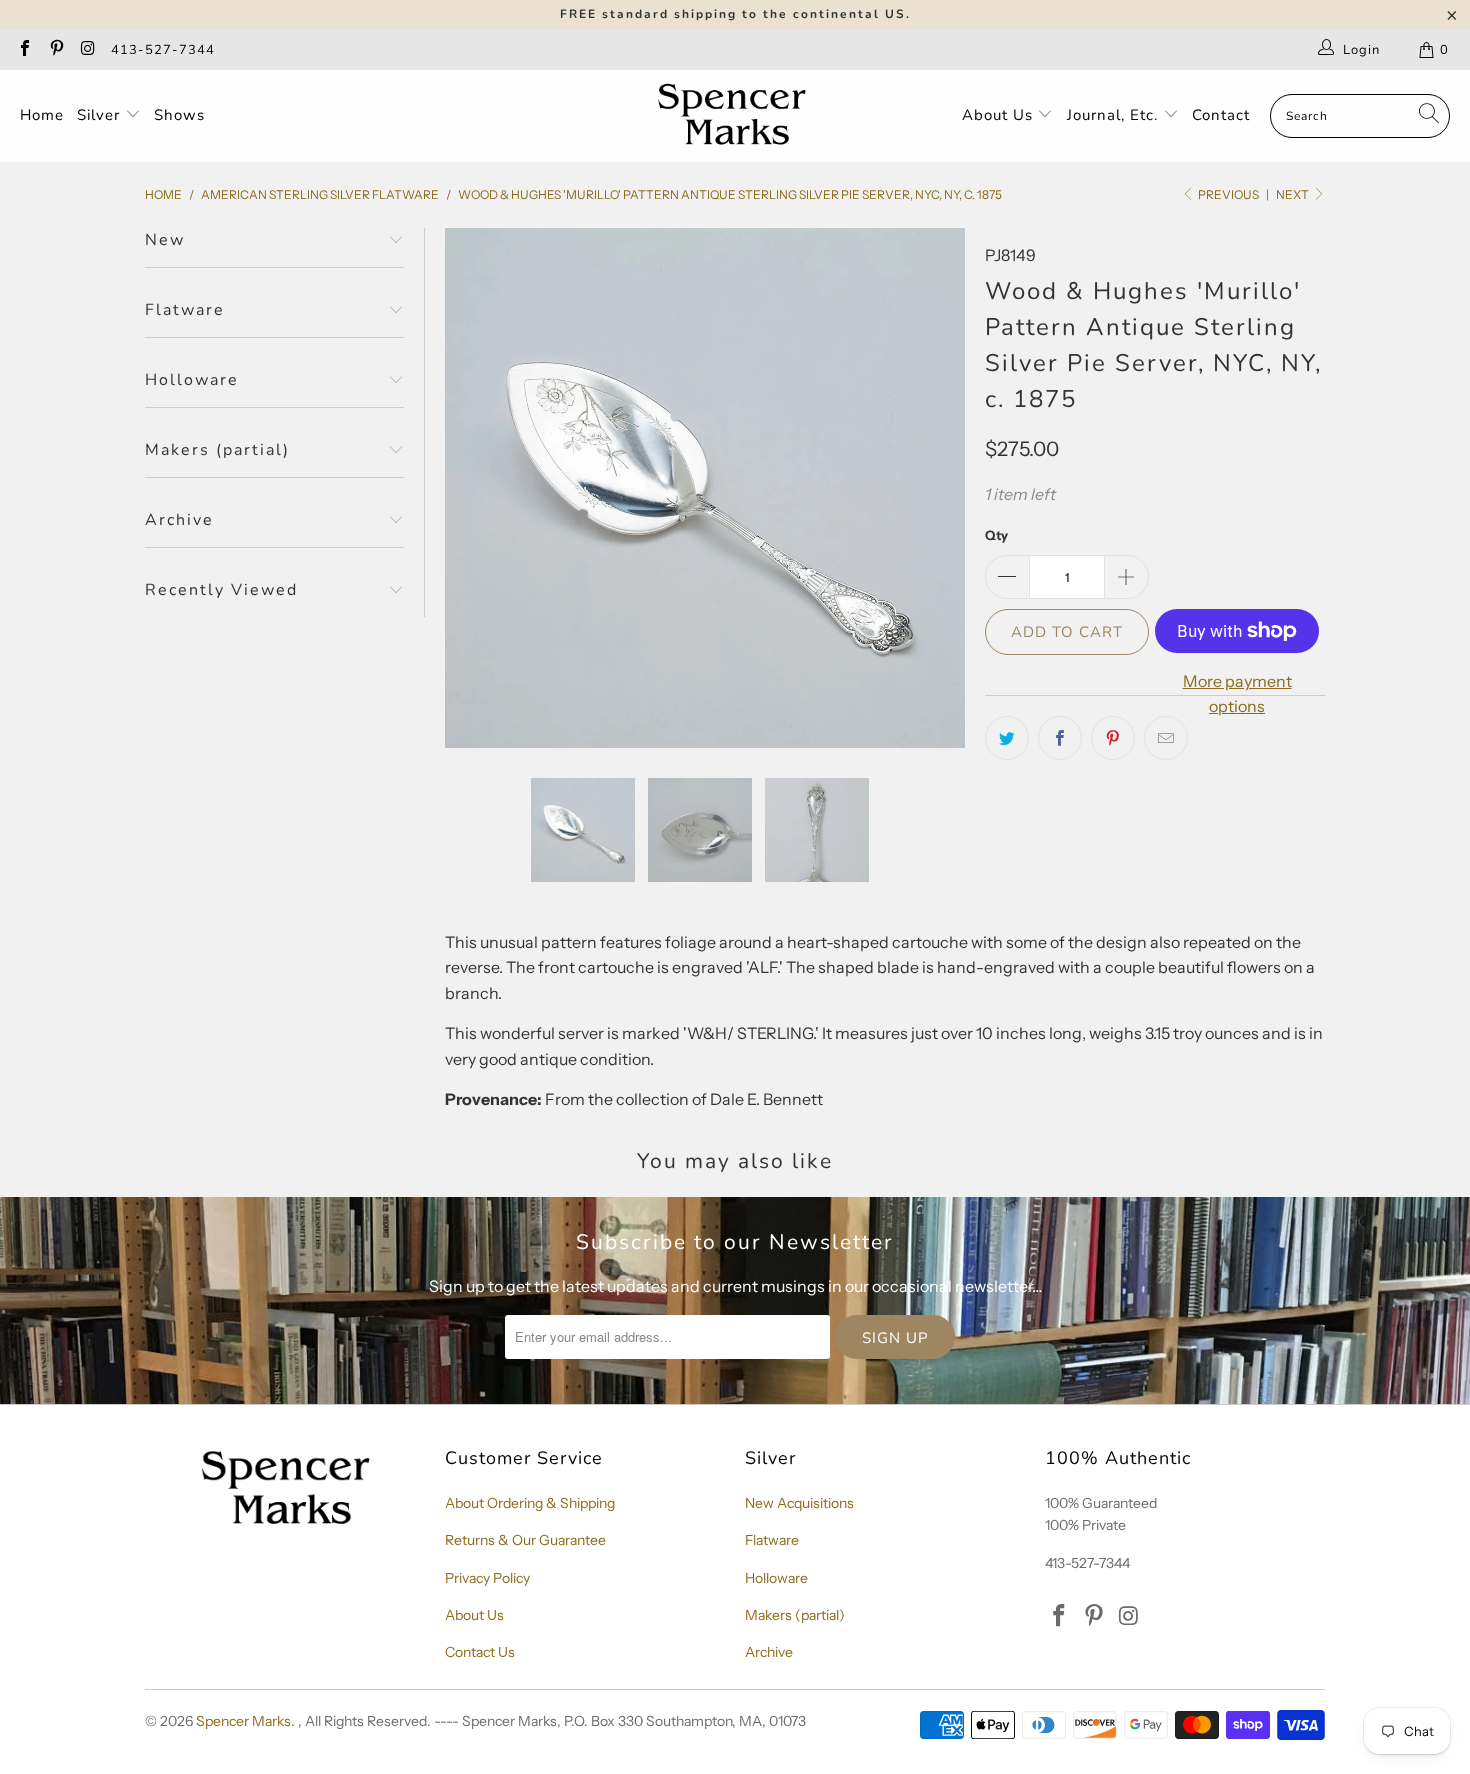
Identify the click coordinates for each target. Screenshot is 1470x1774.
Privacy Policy (487, 1578)
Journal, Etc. (1115, 115)
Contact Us (480, 1652)
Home (42, 115)
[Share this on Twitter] (1007, 738)
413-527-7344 (163, 50)
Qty (996, 535)
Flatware (772, 1540)
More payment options (1237, 694)
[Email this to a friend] (1166, 738)
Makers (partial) (795, 1615)
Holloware (776, 1578)
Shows (179, 115)
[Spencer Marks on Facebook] (24, 50)
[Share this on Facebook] (1060, 738)
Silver (101, 115)
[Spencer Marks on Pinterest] (55, 50)
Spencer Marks (243, 1721)
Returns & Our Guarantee (525, 1540)
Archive (769, 1652)
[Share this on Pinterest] (1113, 738)
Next (1293, 194)
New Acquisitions (799, 1503)
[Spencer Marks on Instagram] (87, 50)
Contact (1221, 115)
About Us (1000, 115)
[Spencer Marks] (736, 116)
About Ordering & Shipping (530, 1503)
